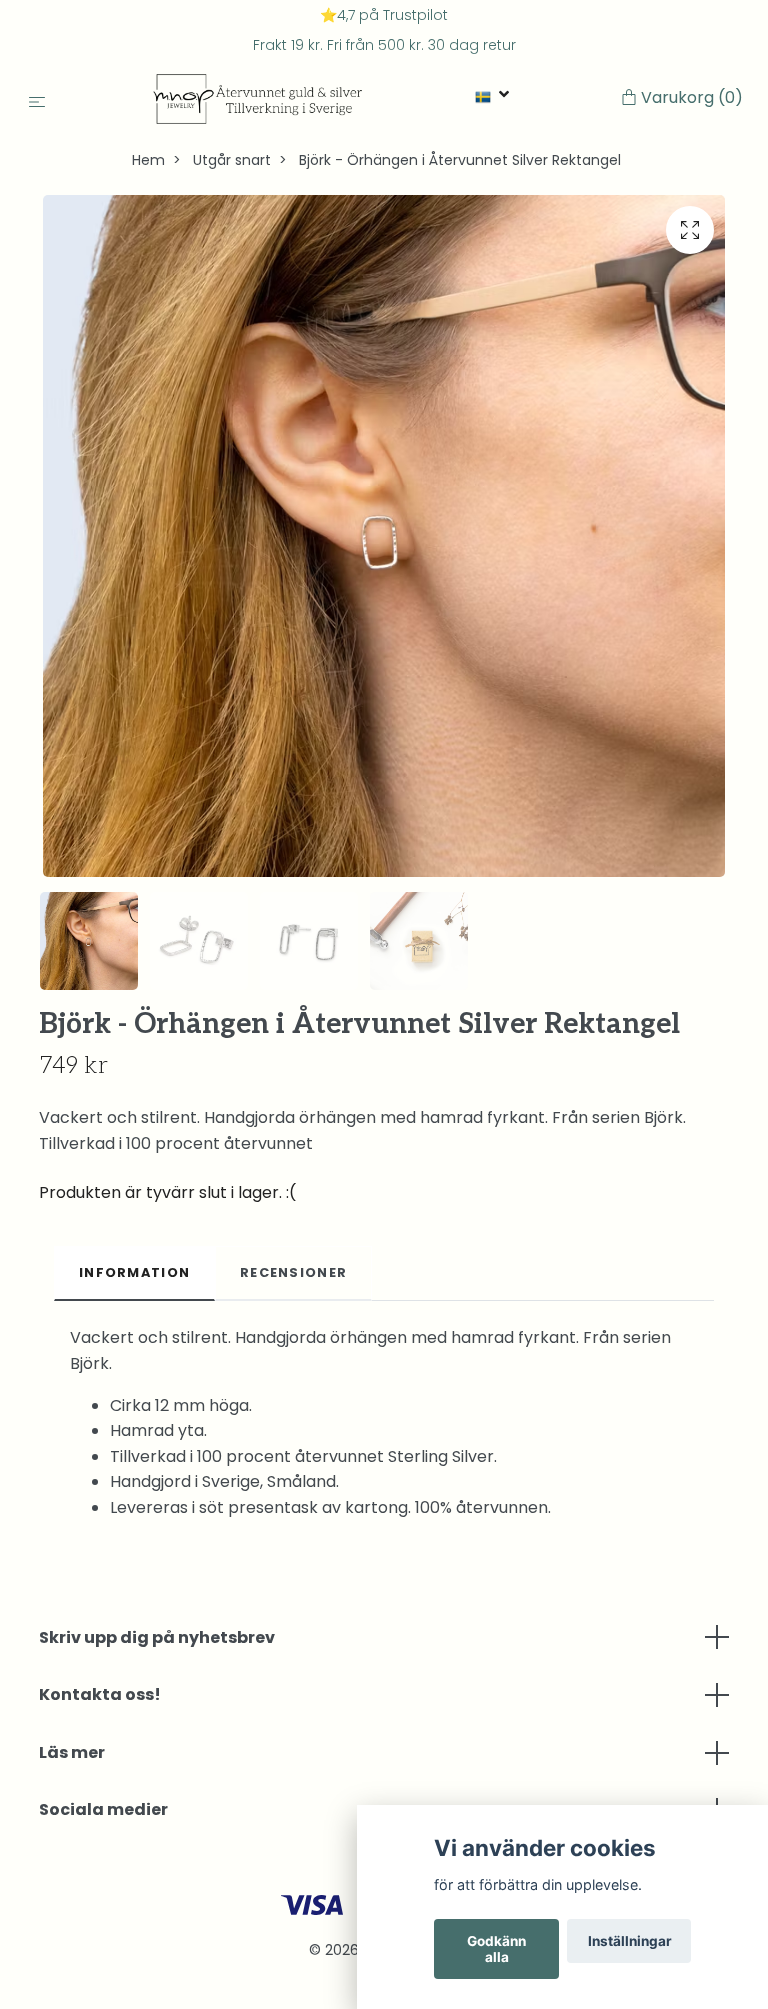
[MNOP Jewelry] (258, 99)
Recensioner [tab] (293, 1272)
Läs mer (72, 1752)
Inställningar (630, 1941)
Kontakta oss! (100, 1694)
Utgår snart (232, 160)
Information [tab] (134, 1272)
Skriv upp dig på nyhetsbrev (157, 1637)
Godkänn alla (496, 1949)
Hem (148, 160)
